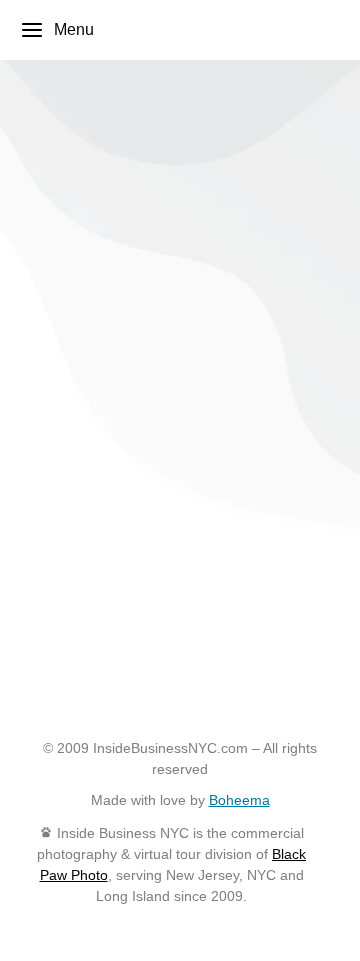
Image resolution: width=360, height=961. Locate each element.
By (70, 394)
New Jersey (175, 313)
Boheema (239, 800)
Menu (74, 29)
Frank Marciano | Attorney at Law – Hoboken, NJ (161, 262)
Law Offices (72, 313)
